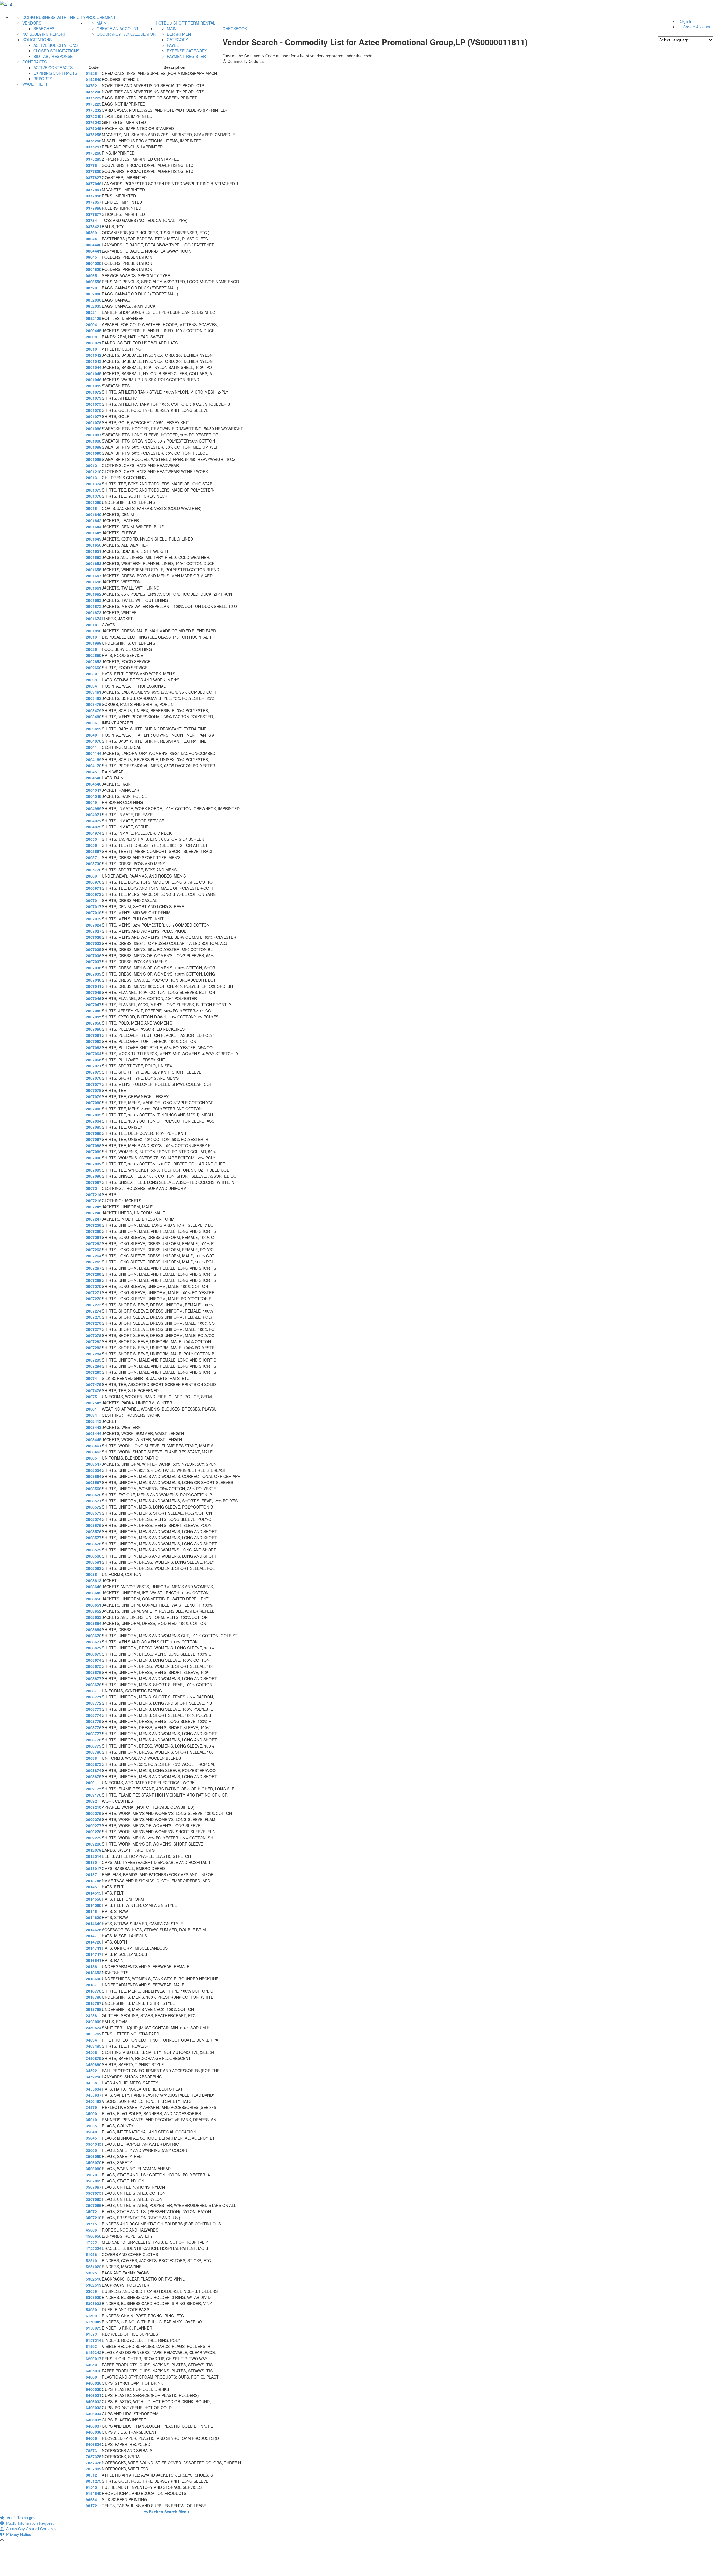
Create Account (697, 27)
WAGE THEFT (35, 84)
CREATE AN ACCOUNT (118, 28)
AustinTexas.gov (20, 2518)
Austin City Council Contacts (30, 2529)
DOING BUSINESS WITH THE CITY (54, 17)
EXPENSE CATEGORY (187, 51)
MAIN (102, 23)
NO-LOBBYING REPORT (44, 34)
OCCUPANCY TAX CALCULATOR (126, 34)
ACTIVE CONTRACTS (53, 67)
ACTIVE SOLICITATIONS (56, 45)
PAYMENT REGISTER (186, 56)
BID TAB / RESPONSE (53, 56)
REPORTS (43, 79)
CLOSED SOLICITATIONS (56, 51)
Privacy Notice (18, 2534)
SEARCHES (44, 28)
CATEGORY (177, 40)
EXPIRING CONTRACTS (55, 73)
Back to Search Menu (168, 2512)
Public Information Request (29, 2523)
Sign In (686, 21)
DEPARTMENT (180, 34)
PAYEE (173, 45)
